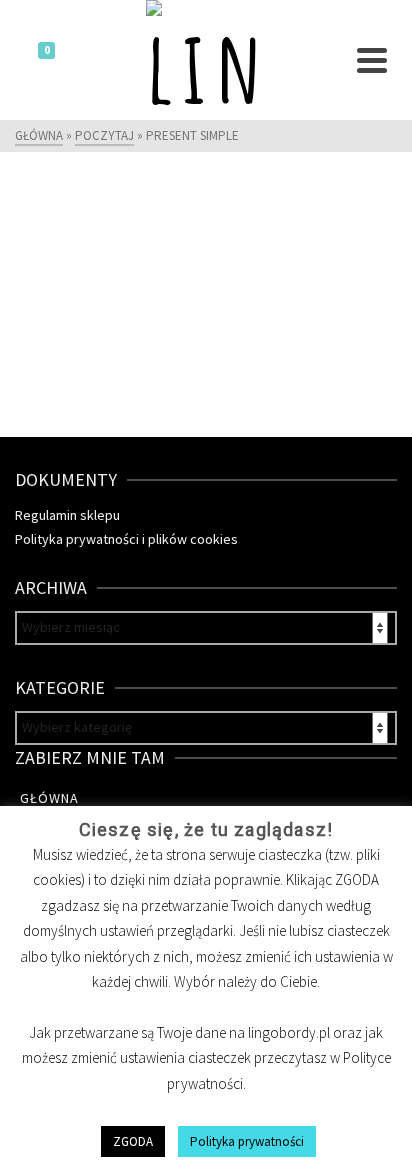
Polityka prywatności (247, 1141)
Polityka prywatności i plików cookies (126, 539)
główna (49, 798)
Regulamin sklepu (67, 515)
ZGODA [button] (133, 1141)
